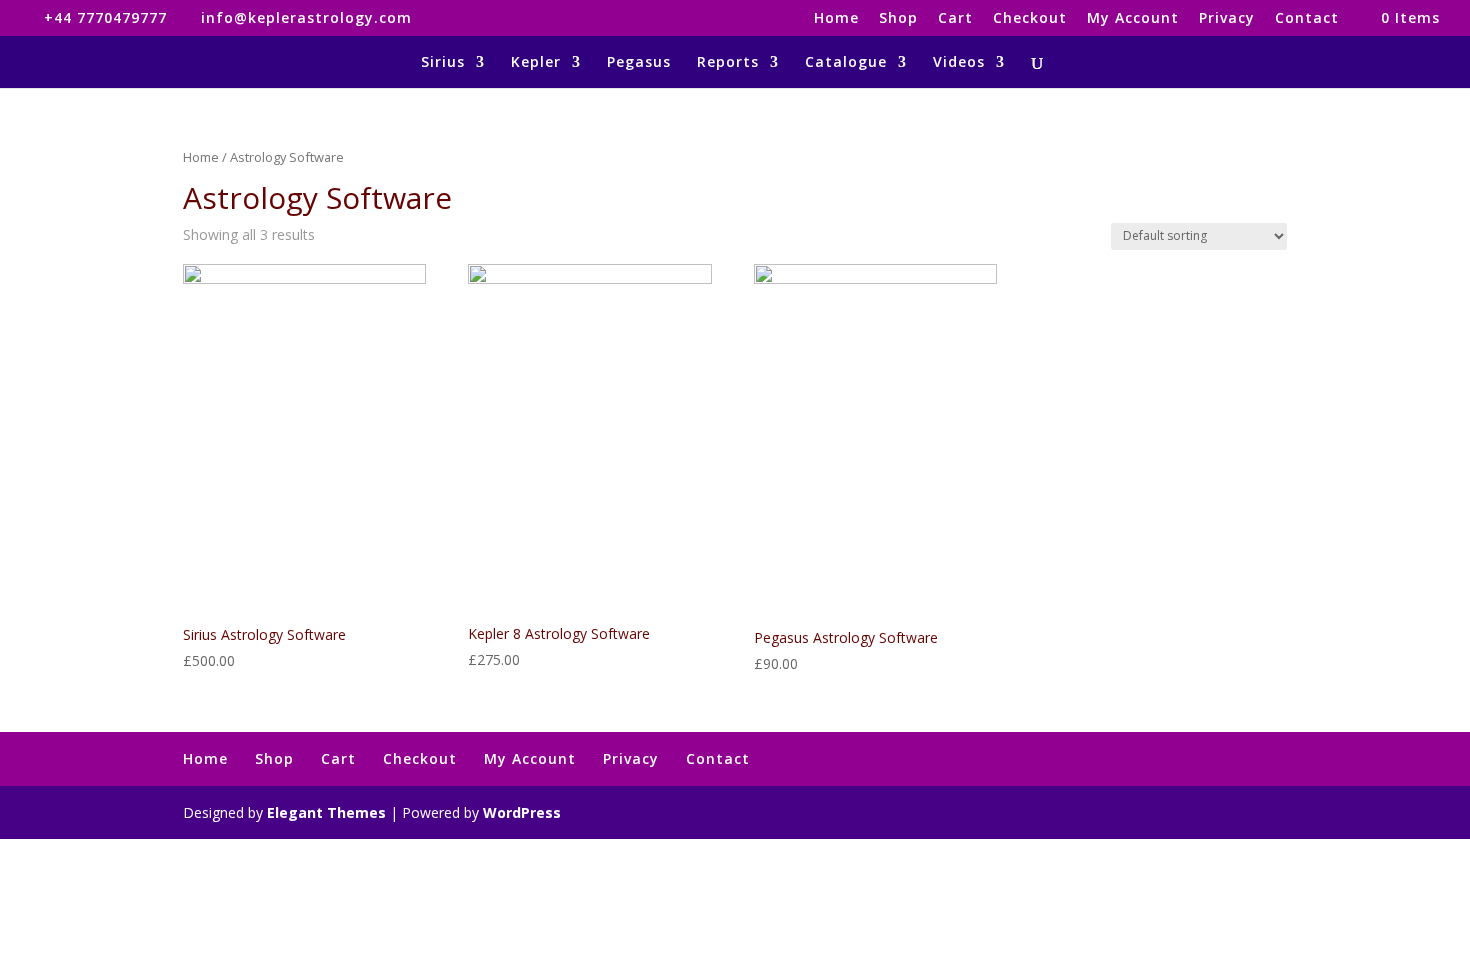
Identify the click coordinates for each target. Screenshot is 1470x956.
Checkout (1030, 19)
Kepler (536, 63)
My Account (1133, 19)
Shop (898, 19)
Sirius (443, 63)
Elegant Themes (326, 812)
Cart (955, 19)
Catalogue (846, 63)
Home (836, 19)
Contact (1307, 19)
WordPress (522, 812)
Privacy (1227, 19)
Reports (728, 63)
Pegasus (639, 63)
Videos (959, 63)
